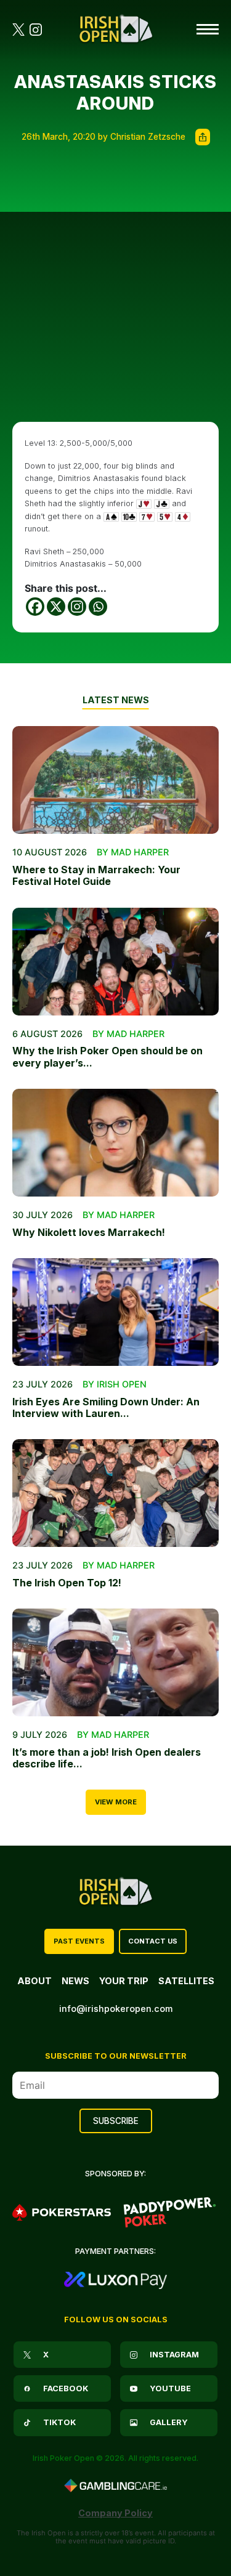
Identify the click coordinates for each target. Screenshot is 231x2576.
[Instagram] (77, 607)
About (34, 1981)
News (75, 1981)
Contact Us (153, 1941)
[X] (56, 607)
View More (116, 1802)
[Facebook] (35, 607)
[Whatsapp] (98, 607)
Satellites (186, 1981)
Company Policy (115, 2513)
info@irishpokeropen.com (116, 2009)
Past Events (79, 1941)
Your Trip (124, 1981)
